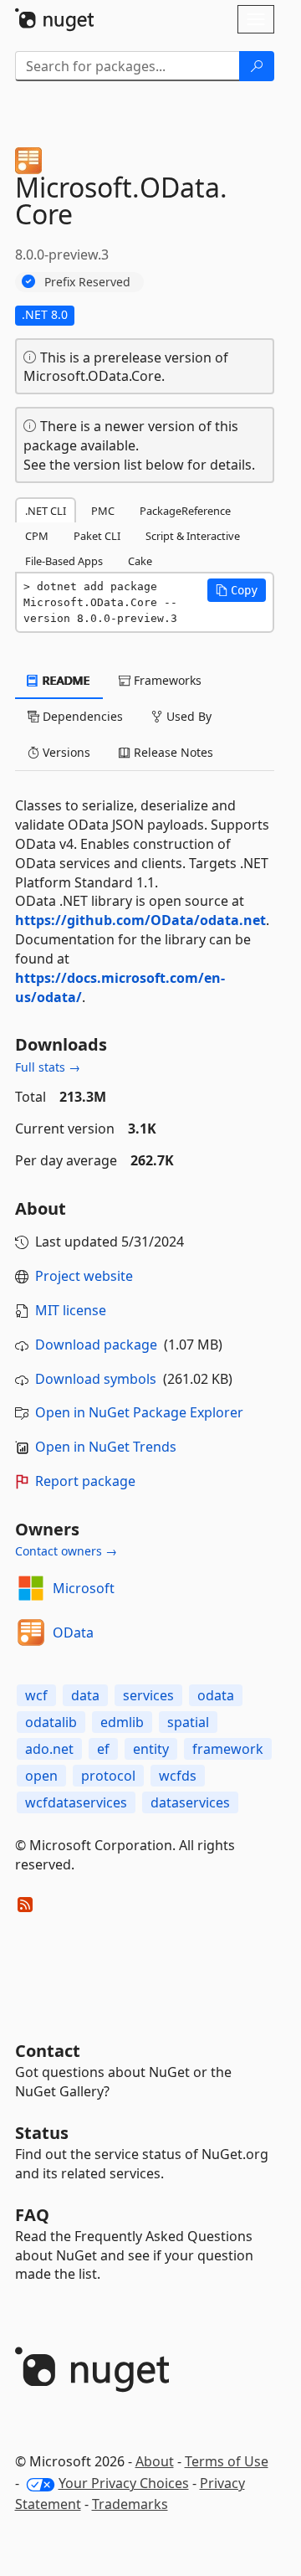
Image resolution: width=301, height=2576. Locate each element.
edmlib (122, 1722)
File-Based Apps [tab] (64, 561)
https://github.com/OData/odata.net (140, 920)
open (41, 1776)
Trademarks (130, 2504)
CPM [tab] (37, 536)
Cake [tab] (140, 561)
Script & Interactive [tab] (193, 536)
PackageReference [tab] (185, 511)
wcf (36, 1695)
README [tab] (65, 680)
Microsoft (84, 1588)
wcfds (178, 1776)
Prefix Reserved (87, 282)
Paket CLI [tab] (97, 536)
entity (151, 1749)
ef (103, 1749)
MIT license (71, 1310)
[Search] (257, 66)
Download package (96, 1345)
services (148, 1695)
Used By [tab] (187, 716)
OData (73, 1632)
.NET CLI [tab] (46, 511)
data (85, 1695)
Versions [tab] (65, 752)
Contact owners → (66, 1551)
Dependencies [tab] (81, 716)
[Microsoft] (31, 1588)
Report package (85, 1481)
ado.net (49, 1749)
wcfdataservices (76, 1802)
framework (228, 1749)
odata (216, 1695)
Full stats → (48, 1067)
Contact (48, 2051)
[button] (237, 590)
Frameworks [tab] (166, 680)
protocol (108, 1776)
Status (42, 2133)
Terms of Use (227, 2461)
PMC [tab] (103, 511)
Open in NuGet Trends (106, 1447)
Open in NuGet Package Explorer (139, 1412)
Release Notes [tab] (172, 752)
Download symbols (96, 1379)
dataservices (190, 1802)
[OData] (31, 1632)
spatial (188, 1722)
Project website (84, 1276)
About (155, 2461)
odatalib (51, 1722)
